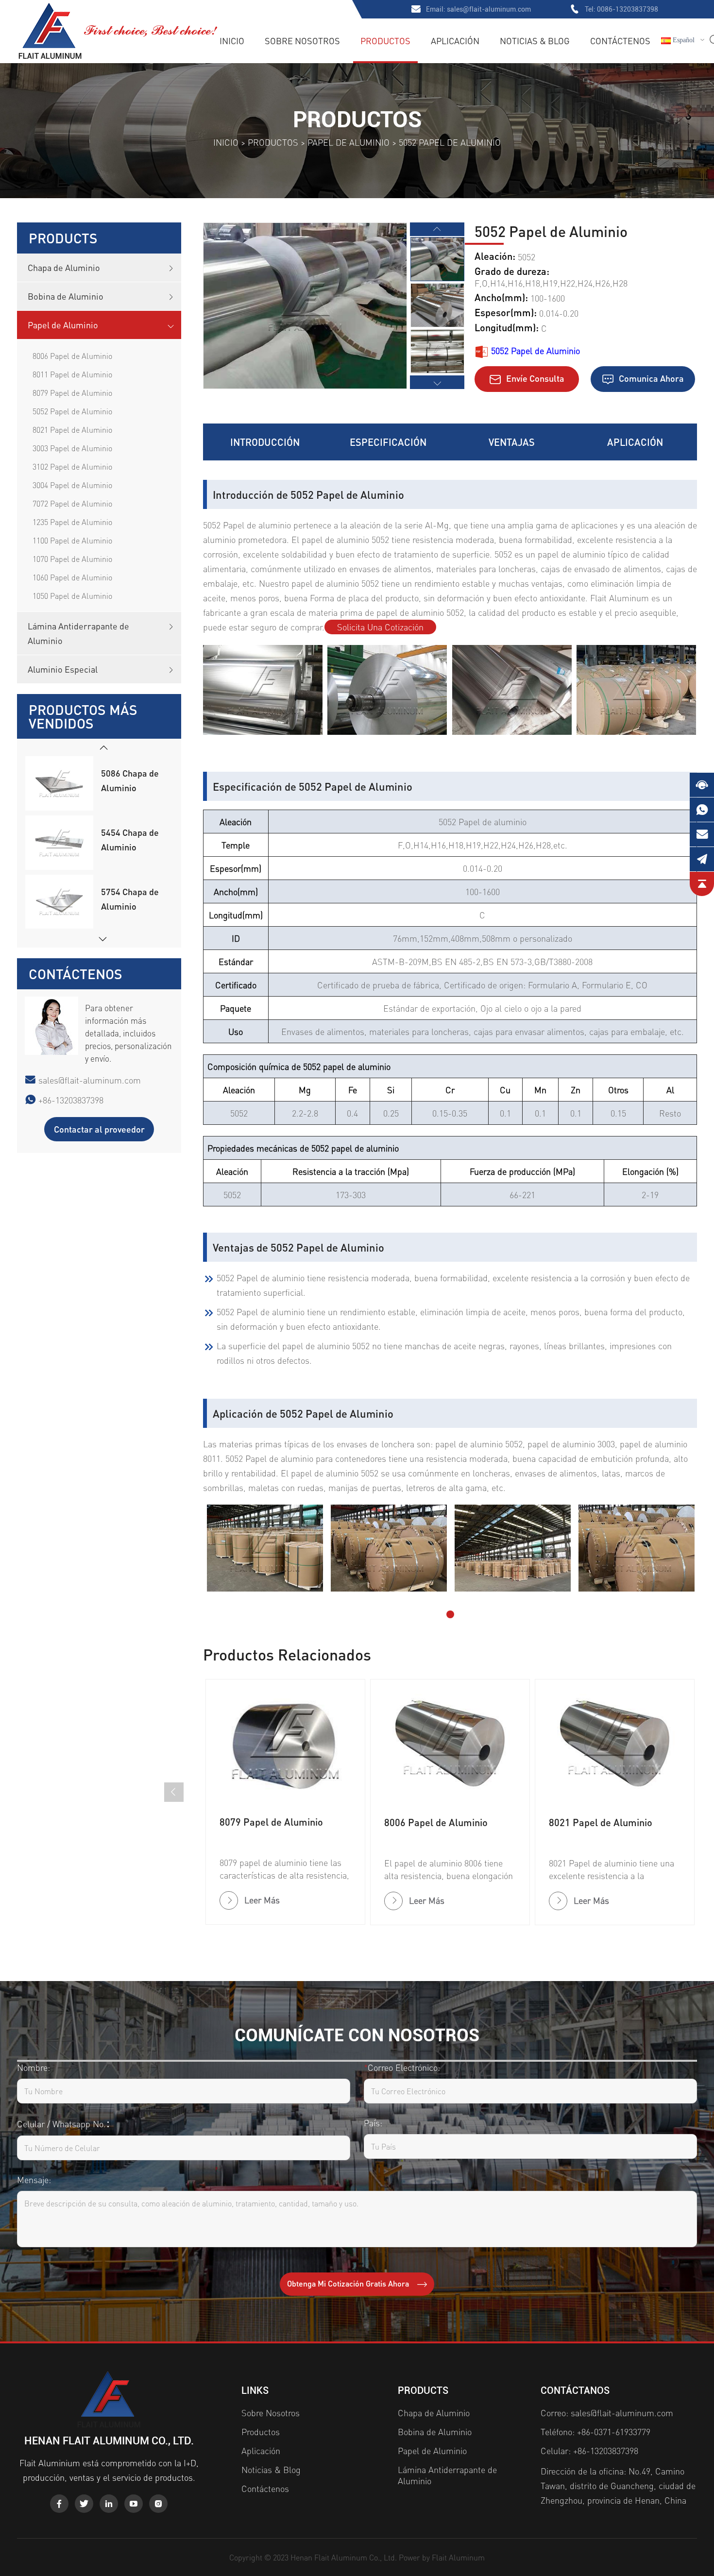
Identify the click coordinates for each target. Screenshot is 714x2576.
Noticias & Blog (535, 41)
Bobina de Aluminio (66, 296)
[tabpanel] (265, 1548)
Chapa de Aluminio (64, 267)
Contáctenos (620, 41)
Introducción (265, 442)
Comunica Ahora (650, 378)
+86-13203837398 (71, 1100)
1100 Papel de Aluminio (72, 540)
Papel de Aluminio (348, 142)
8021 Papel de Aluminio (72, 430)
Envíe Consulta (534, 378)
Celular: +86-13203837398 (589, 2450)
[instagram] (158, 2504)
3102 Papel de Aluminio (72, 466)
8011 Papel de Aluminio (72, 374)
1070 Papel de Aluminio (72, 559)
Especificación (388, 442)
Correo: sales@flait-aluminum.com (607, 2413)
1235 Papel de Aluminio (72, 522)
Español (683, 40)
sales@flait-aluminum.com (489, 9)
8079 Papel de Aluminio (72, 393)
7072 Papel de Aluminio (72, 503)
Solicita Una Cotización (380, 627)
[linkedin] (109, 2504)
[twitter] (84, 2504)
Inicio (232, 41)
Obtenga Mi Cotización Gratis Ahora (349, 2283)
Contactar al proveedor (99, 1129)
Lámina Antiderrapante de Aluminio (78, 633)
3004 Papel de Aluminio (72, 485)
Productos (385, 41)
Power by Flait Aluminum (442, 2557)
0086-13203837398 (628, 9)
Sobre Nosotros (302, 41)
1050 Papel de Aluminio (72, 596)
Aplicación (455, 41)
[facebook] (59, 2504)
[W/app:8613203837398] (702, 810)
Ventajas (512, 442)
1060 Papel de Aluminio (72, 577)
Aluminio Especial (63, 669)
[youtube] (134, 2504)
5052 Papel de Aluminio (72, 411)
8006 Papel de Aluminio (72, 356)
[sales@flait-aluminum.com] (702, 834)
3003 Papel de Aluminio (72, 448)
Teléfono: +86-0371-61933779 (595, 2432)
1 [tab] (450, 1614)
